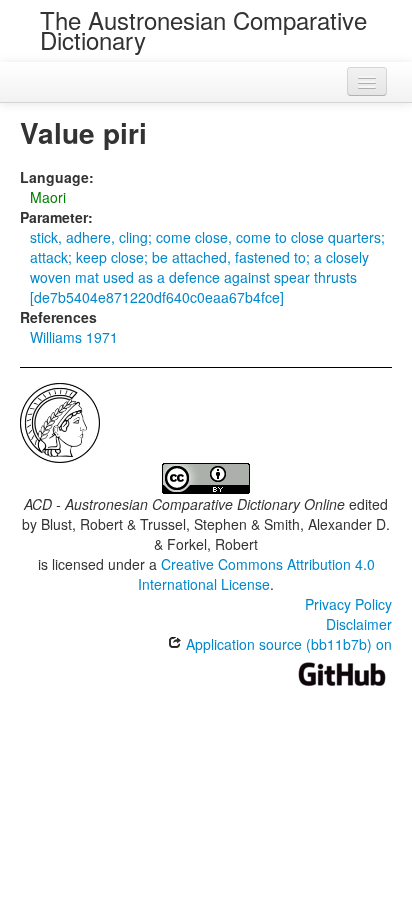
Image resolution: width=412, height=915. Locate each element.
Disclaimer (359, 624)
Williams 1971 (74, 337)
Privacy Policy (348, 604)
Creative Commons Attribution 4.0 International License (256, 574)
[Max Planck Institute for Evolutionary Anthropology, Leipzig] (60, 421)
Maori (48, 197)
